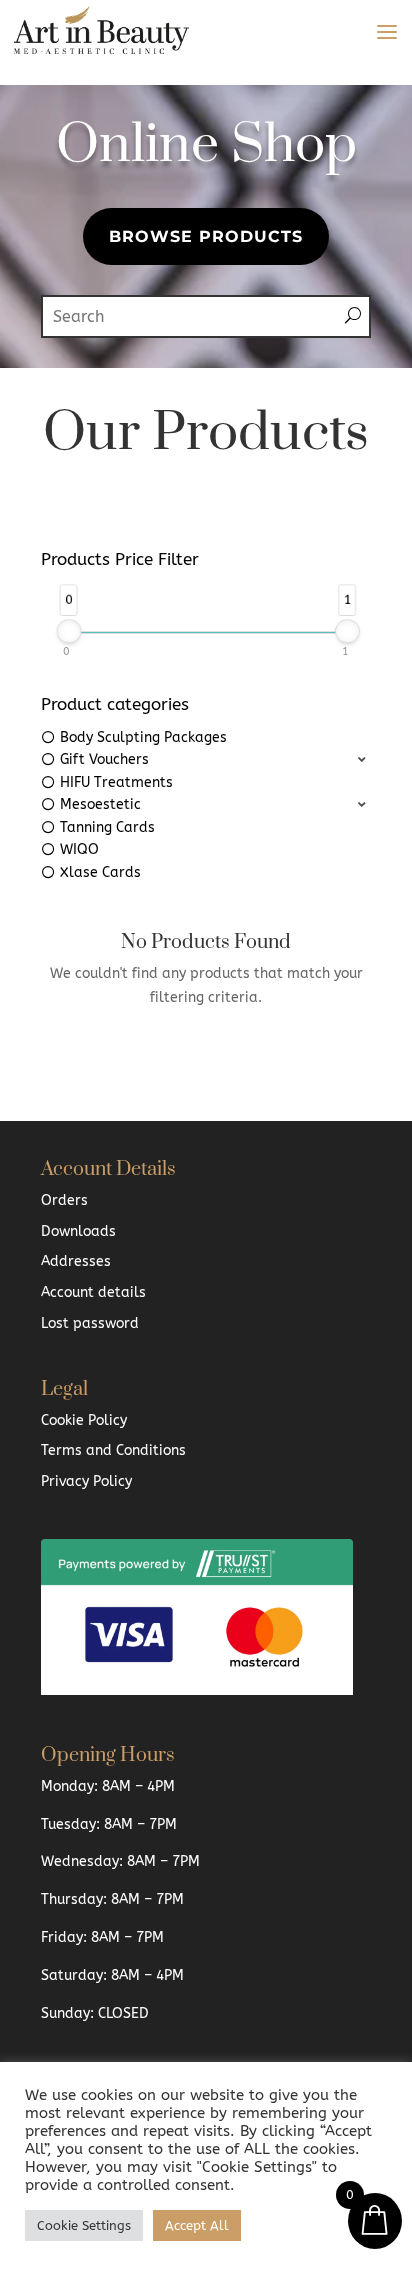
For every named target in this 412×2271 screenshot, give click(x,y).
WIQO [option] (79, 849)
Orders (64, 1200)
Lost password (90, 1323)
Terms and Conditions (113, 1450)
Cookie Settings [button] (84, 2225)
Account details (93, 1292)
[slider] (69, 631)
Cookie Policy (84, 1420)
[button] (206, 760)
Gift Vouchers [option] (104, 759)
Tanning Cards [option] (107, 827)
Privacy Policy (86, 1481)
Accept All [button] (197, 2225)
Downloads (78, 1231)
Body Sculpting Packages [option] (143, 737)
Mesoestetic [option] (100, 804)
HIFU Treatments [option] (116, 782)
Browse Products (206, 236)
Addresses (76, 1261)
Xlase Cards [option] (100, 872)
